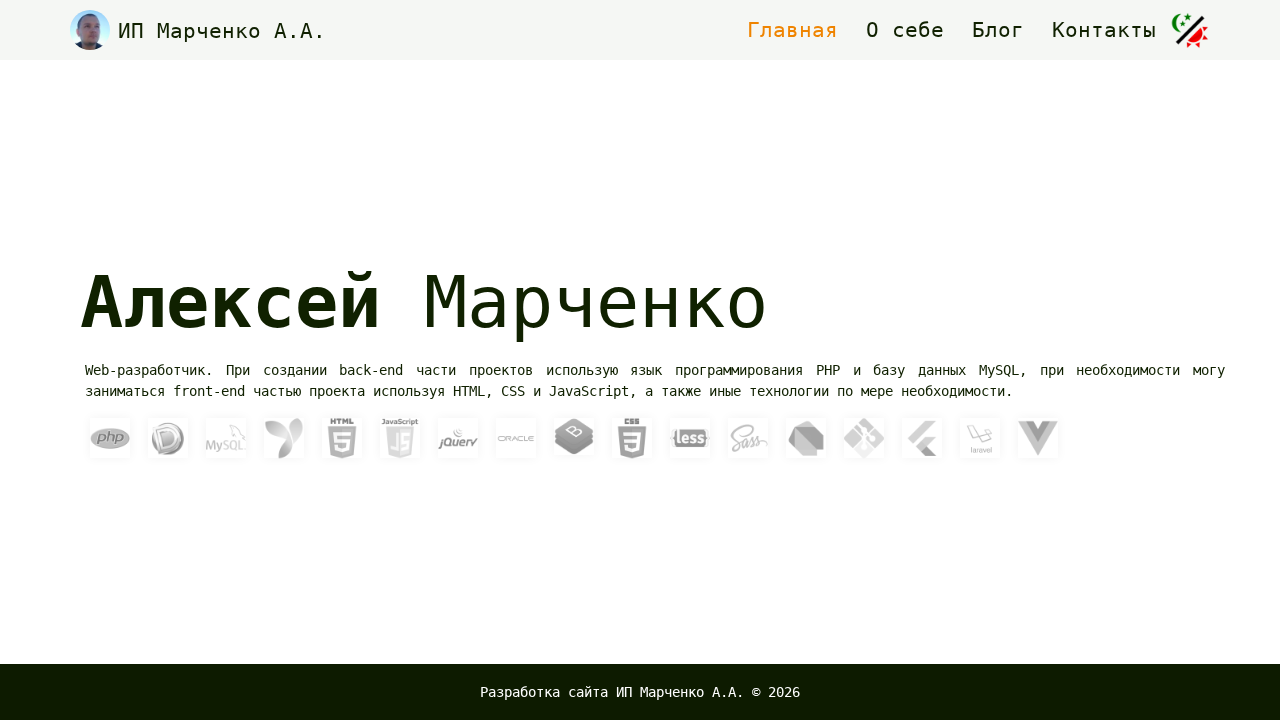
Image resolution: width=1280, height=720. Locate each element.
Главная (792, 30)
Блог (998, 30)
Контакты (1104, 30)
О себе (905, 30)
